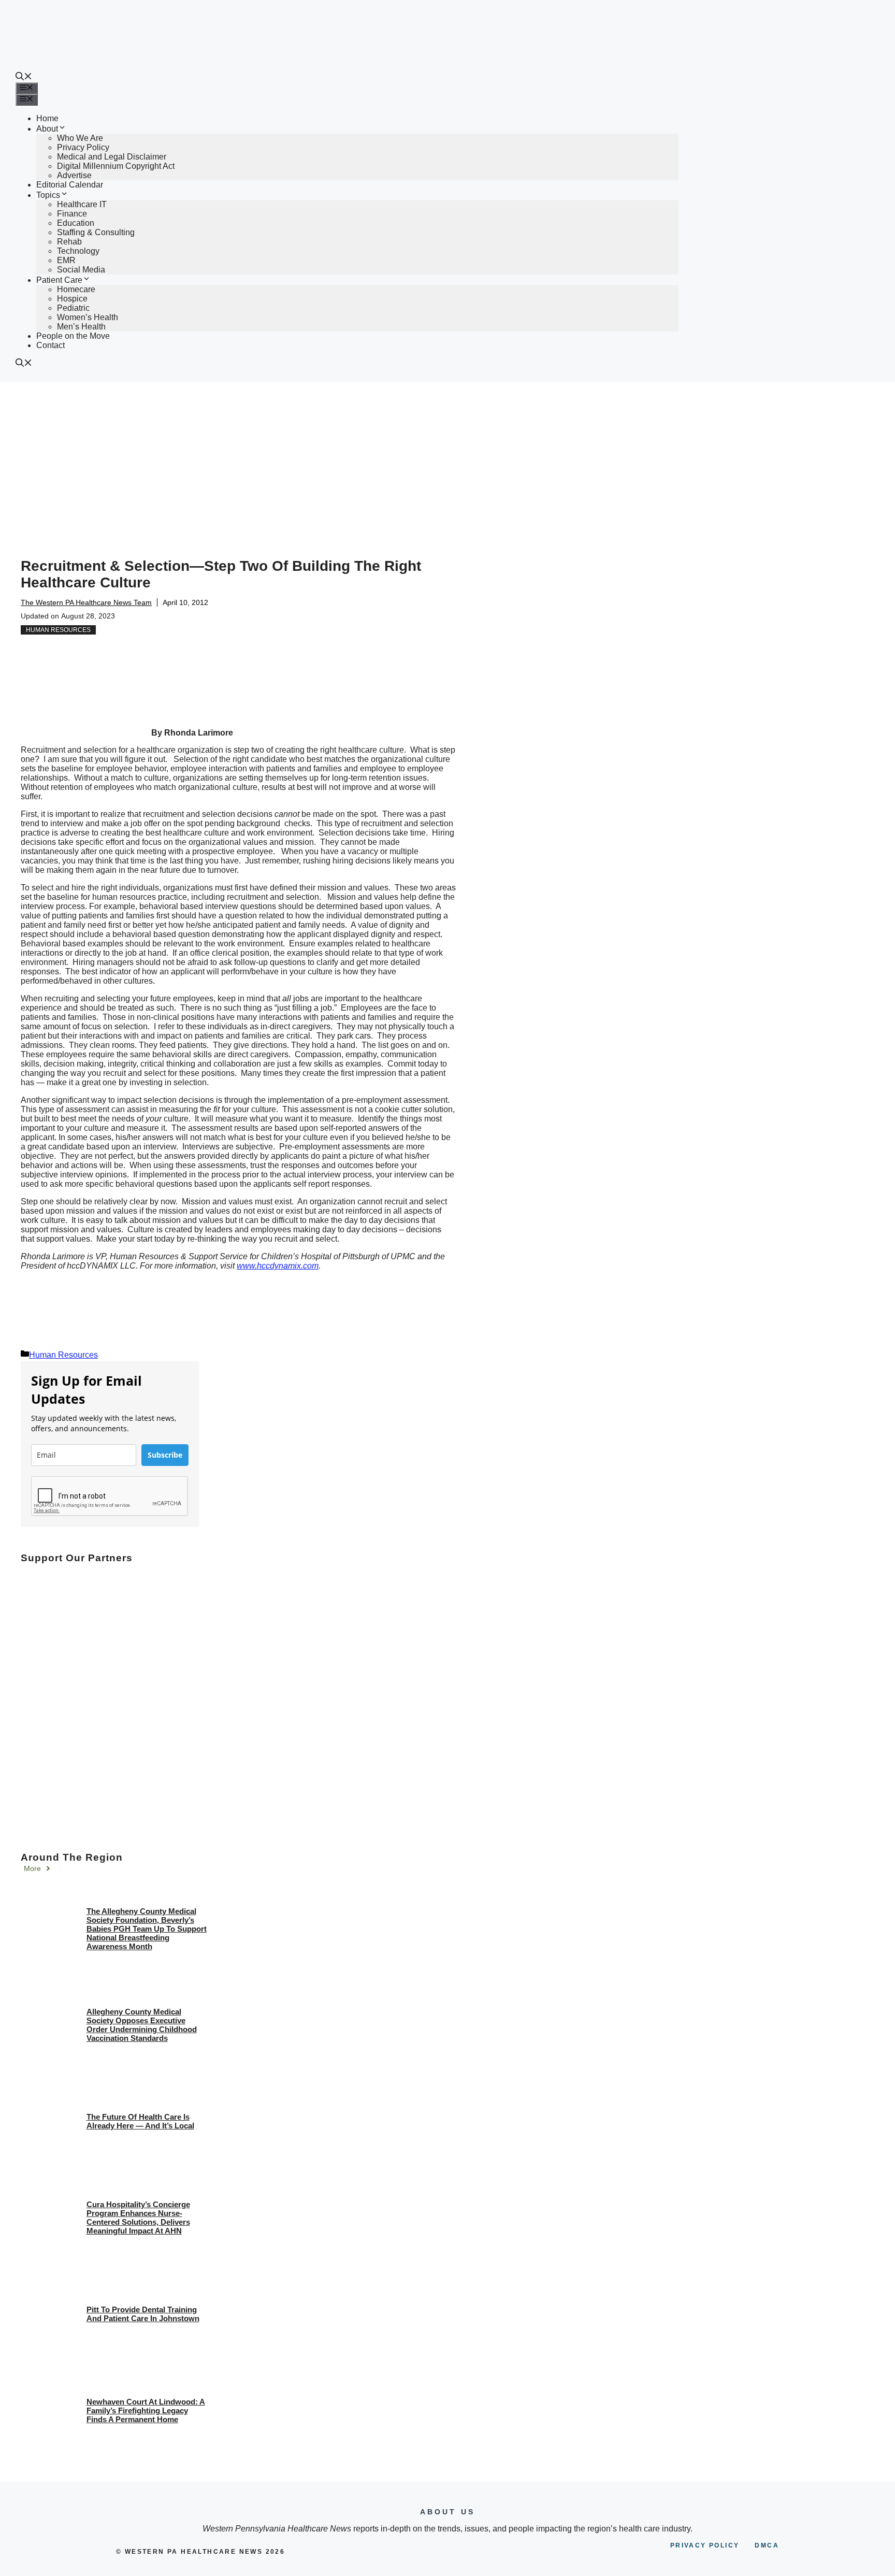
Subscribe (165, 1455)
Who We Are (80, 138)
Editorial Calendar (70, 185)
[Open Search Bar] (24, 77)
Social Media (81, 270)
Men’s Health (81, 327)
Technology (78, 251)
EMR (66, 260)
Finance (72, 214)
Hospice (72, 299)
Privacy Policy (83, 147)
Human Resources (58, 630)
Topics (48, 195)
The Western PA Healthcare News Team (86, 602)
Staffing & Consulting (96, 232)
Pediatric (73, 308)
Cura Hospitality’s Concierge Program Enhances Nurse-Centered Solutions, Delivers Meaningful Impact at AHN (138, 2218)
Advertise (74, 175)
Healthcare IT (82, 204)
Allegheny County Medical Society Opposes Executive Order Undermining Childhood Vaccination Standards (142, 2025)
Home (47, 118)
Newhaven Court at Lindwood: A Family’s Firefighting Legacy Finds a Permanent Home (146, 2410)
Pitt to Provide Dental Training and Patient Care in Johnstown (143, 2314)
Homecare (76, 289)
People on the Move (73, 336)
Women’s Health (88, 317)
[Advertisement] (447, 459)
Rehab (69, 242)
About (47, 129)
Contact (50, 345)
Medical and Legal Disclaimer (112, 157)
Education (76, 223)
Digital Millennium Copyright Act (116, 166)
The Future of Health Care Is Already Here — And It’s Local (140, 2121)
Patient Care (59, 280)
